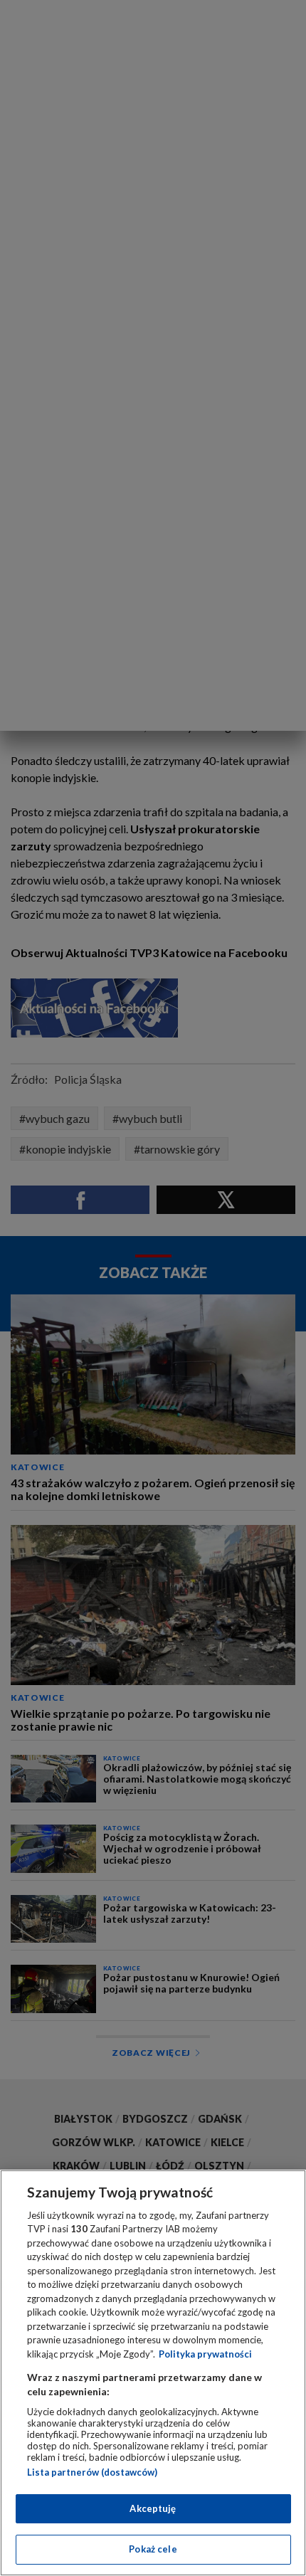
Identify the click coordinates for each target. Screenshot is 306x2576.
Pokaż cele (153, 2549)
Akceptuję (153, 2508)
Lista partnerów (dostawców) (92, 2472)
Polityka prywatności (205, 2354)
